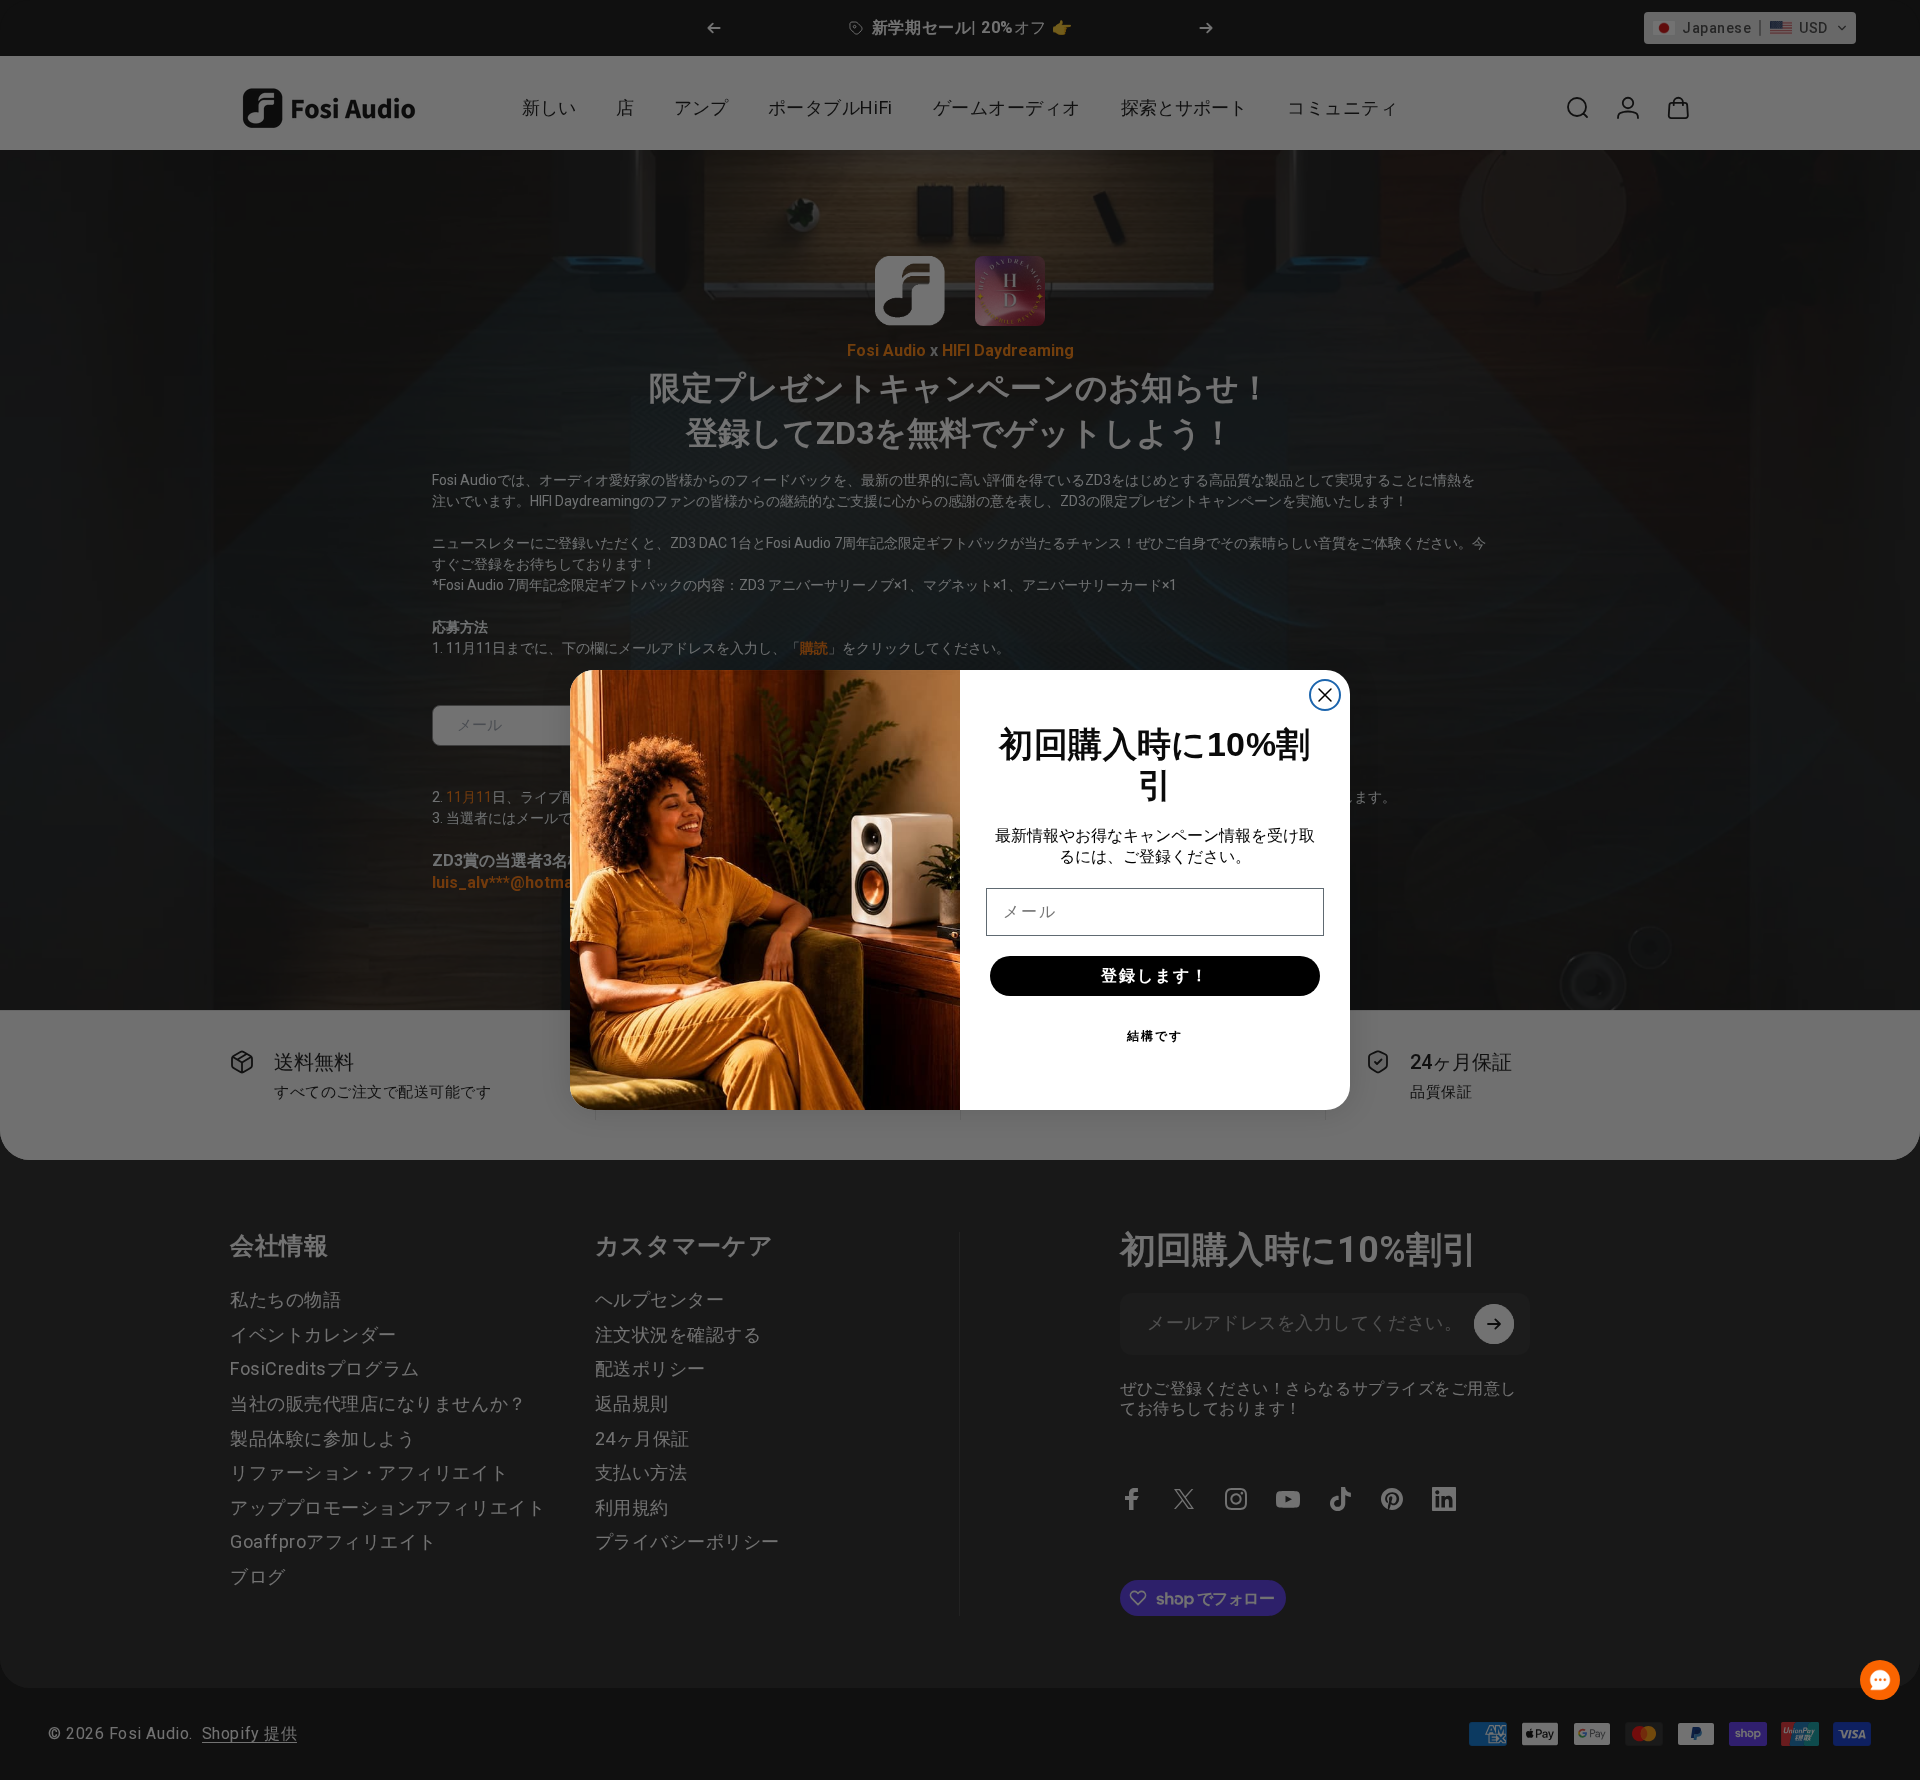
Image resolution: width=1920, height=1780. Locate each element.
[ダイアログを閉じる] (1325, 695)
